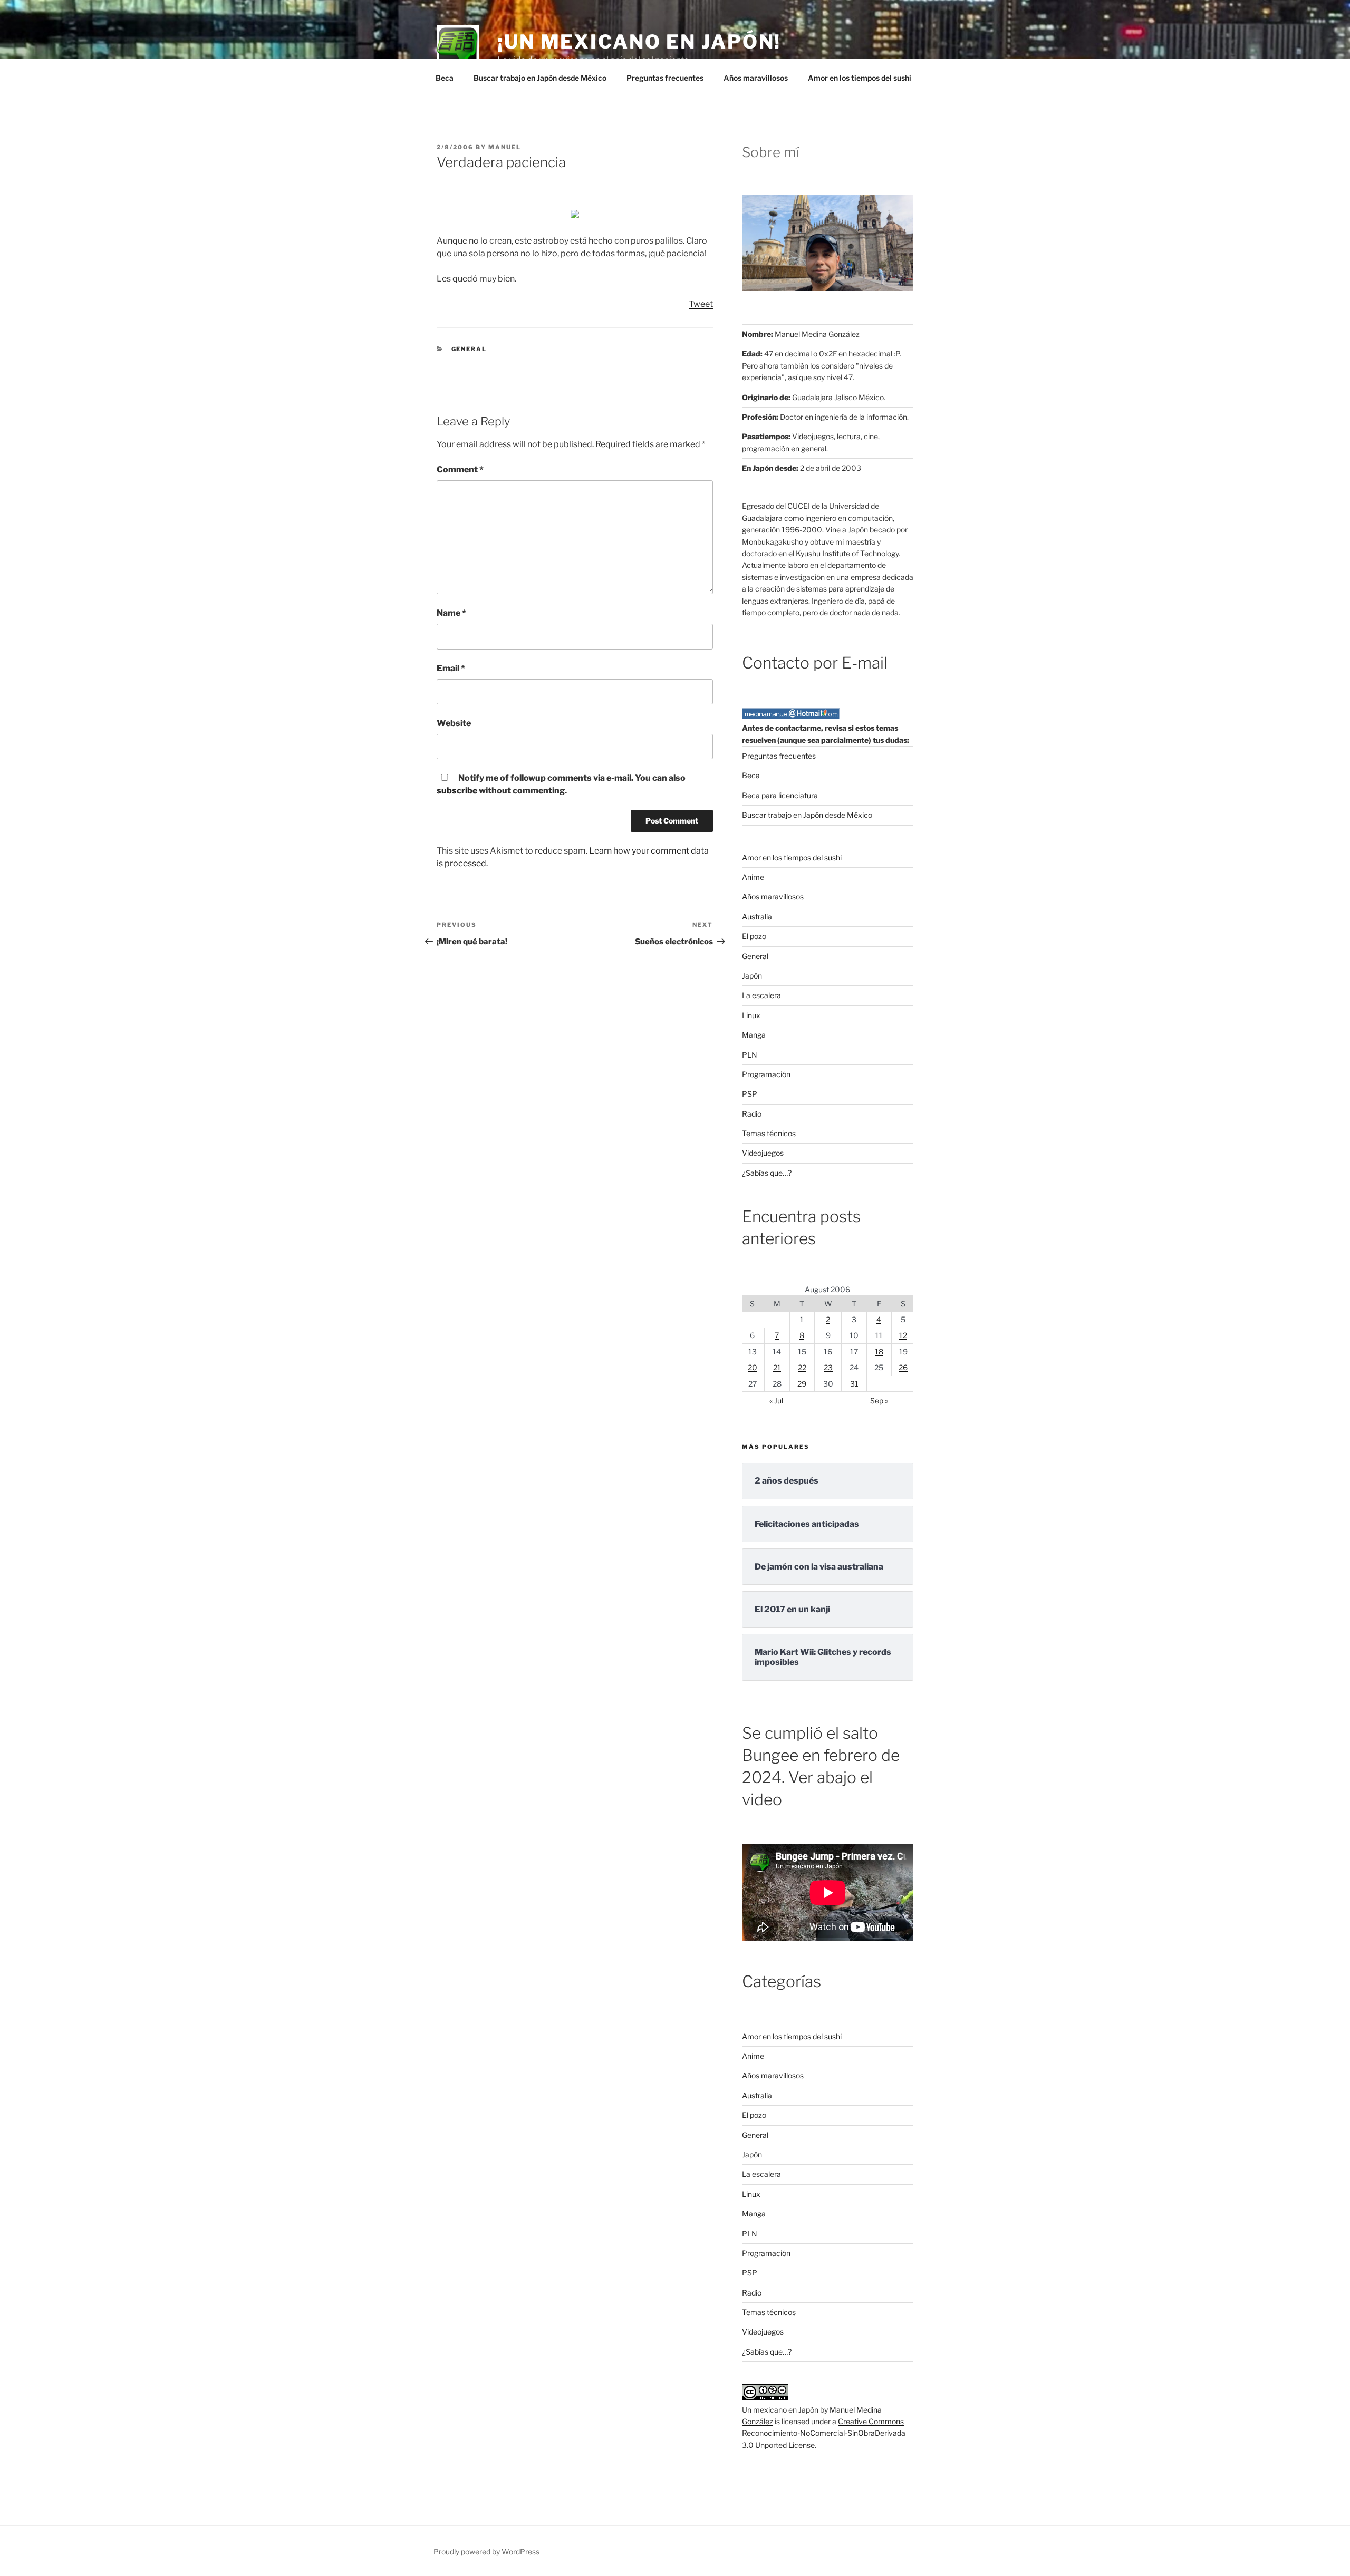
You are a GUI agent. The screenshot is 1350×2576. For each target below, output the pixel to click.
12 (903, 1335)
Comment (460, 469)
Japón (752, 976)
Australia (757, 917)
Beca (445, 78)
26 (903, 1367)
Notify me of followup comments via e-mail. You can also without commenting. (561, 784)
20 (753, 1367)
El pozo (754, 936)
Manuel (505, 147)
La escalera (761, 995)
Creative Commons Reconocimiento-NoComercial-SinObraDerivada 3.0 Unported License (824, 2433)
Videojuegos (763, 1153)
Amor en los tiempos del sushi (860, 78)
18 (879, 1352)
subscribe (457, 791)
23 (828, 1367)
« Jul (776, 1401)
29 (802, 1384)
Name (451, 613)
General (469, 349)
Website (454, 723)
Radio (752, 1114)
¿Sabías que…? (767, 1173)
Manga (754, 1035)
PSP (750, 1094)
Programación (766, 1074)
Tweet (701, 304)
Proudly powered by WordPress (486, 2551)
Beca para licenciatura (780, 795)
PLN (750, 1055)
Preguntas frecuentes (665, 78)
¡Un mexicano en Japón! (639, 42)
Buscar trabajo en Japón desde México (540, 78)
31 (854, 1384)
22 (802, 1367)
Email (451, 668)
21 (777, 1367)
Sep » (879, 1401)
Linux (751, 1015)
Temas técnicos (769, 1133)
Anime (753, 877)
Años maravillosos (756, 78)
